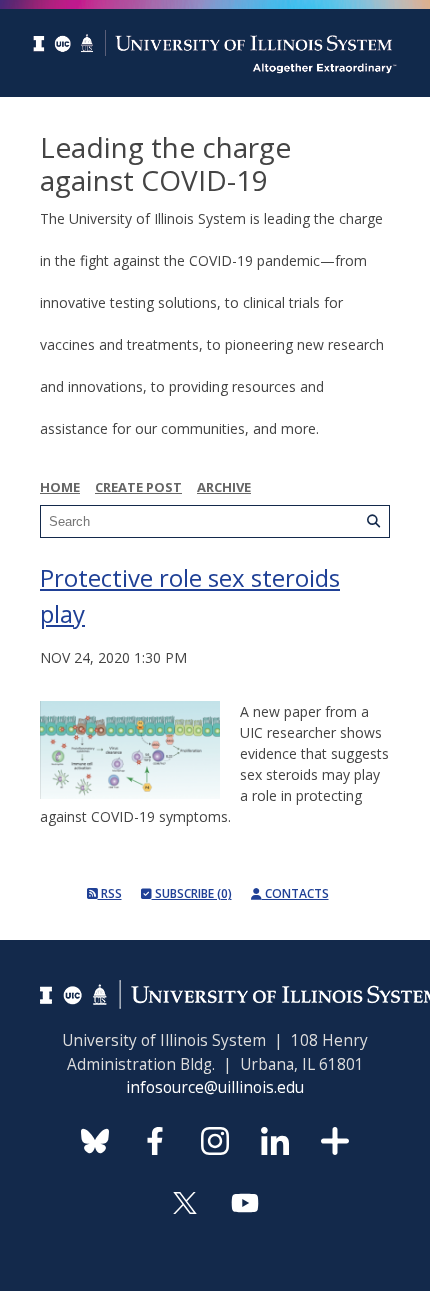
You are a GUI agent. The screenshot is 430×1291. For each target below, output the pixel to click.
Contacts (295, 893)
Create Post (138, 487)
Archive (224, 487)
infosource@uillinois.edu (215, 1087)
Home (60, 487)
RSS (110, 893)
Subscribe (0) (192, 893)
